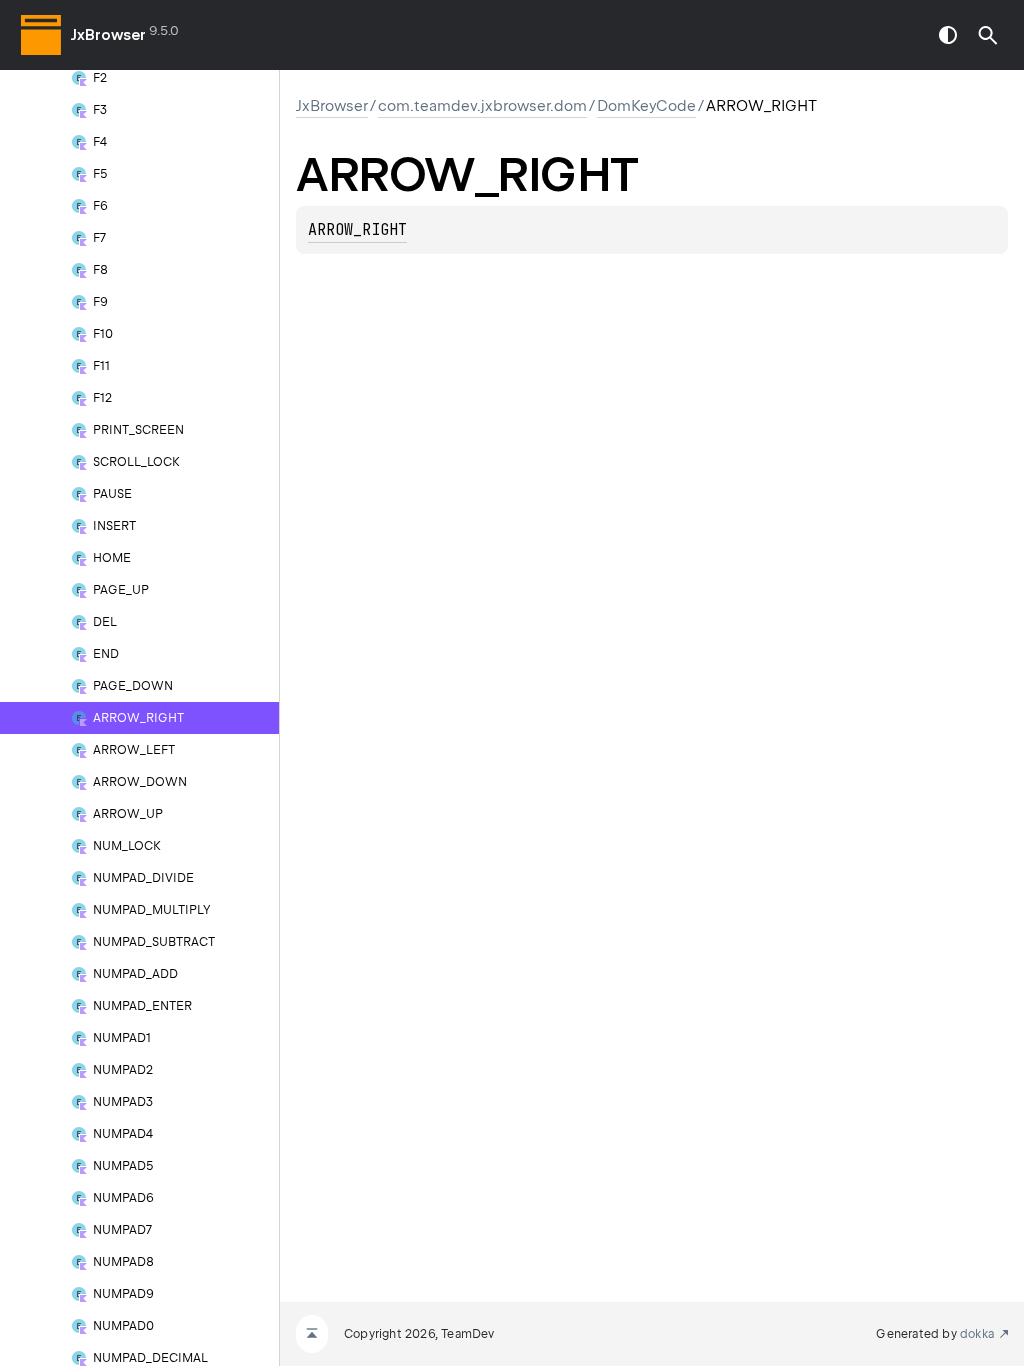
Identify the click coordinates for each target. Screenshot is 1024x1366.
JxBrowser (108, 35)
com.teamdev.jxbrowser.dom (482, 106)
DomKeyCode (646, 106)
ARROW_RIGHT (357, 230)
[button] (988, 35)
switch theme (948, 35)
